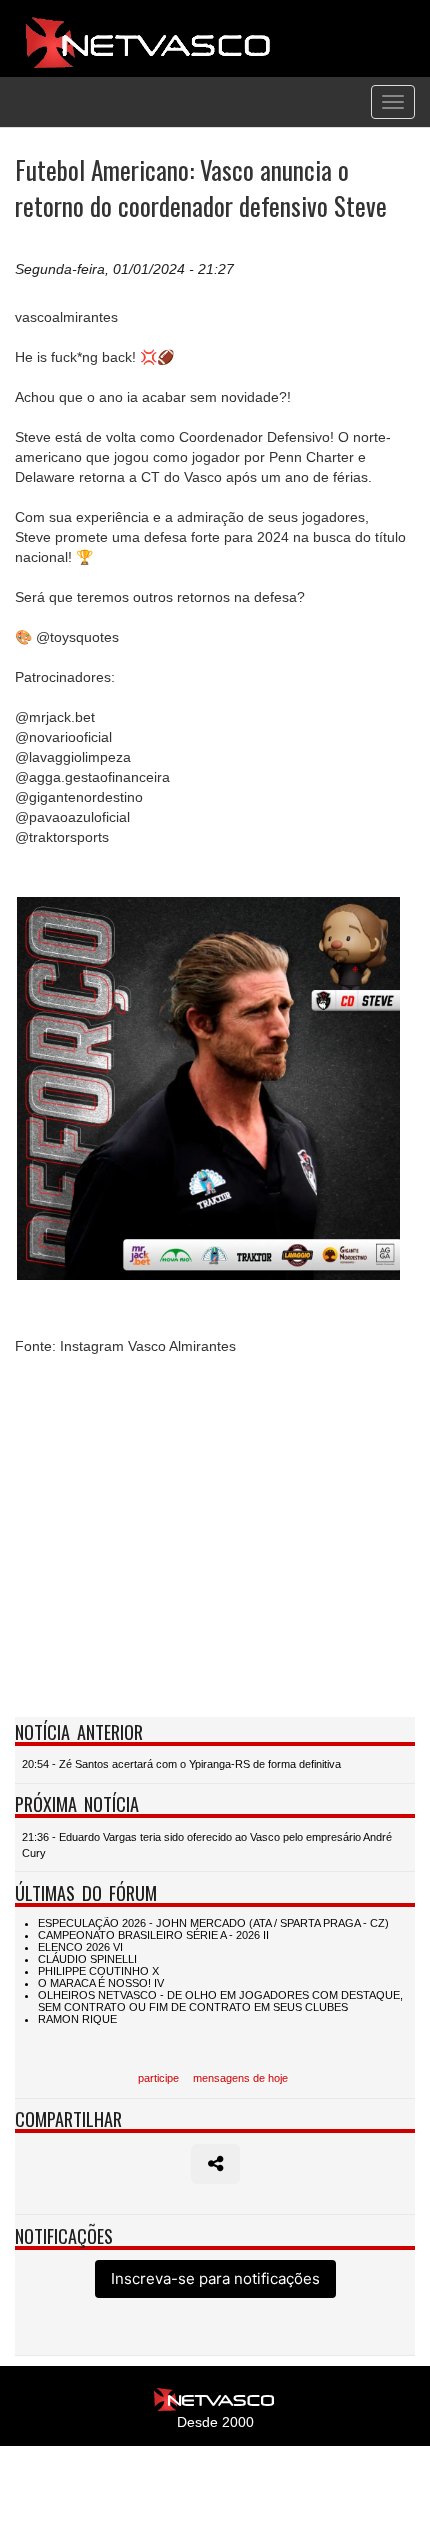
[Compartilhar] (215, 2164)
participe (158, 2078)
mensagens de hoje (240, 2078)
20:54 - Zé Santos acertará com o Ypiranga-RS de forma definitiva (181, 1764)
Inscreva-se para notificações (215, 2278)
